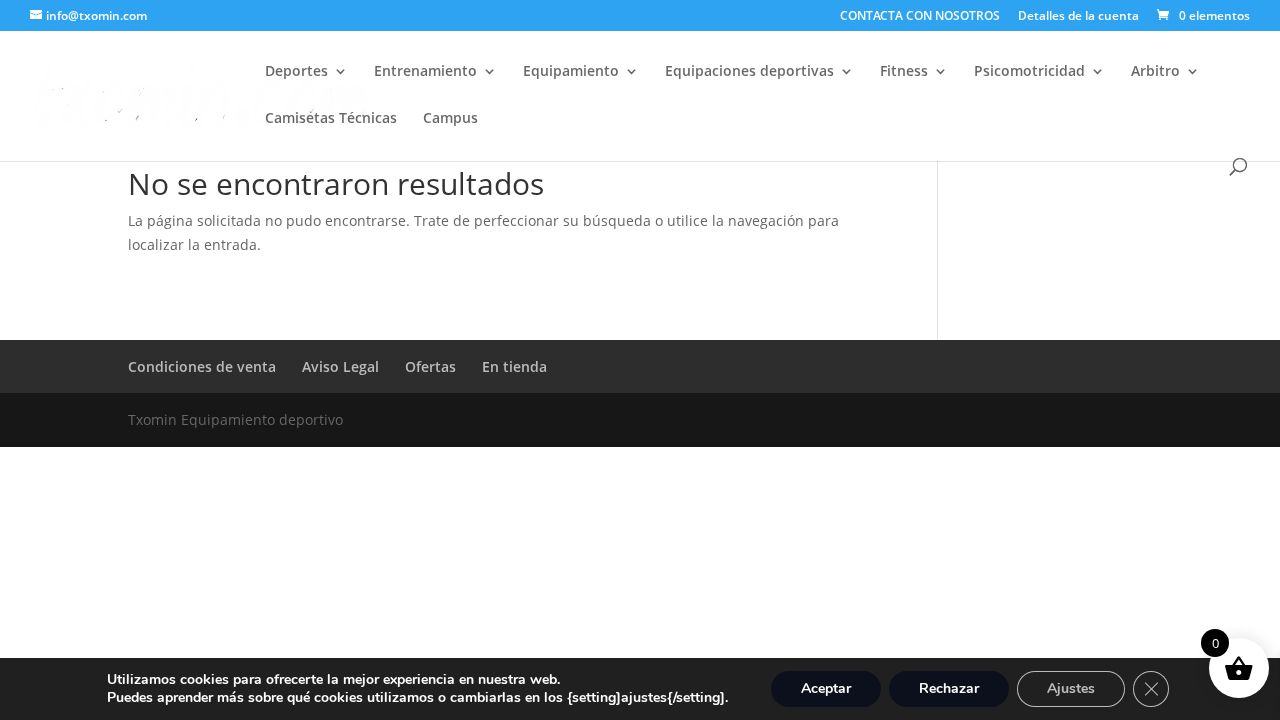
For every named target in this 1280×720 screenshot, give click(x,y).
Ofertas (430, 366)
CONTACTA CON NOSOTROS (920, 17)
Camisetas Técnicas (331, 119)
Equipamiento (571, 72)
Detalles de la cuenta (1078, 17)
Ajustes (1071, 688)
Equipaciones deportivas (749, 72)
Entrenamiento (425, 72)
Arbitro (1155, 72)
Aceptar (826, 688)
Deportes (296, 72)
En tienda (514, 366)
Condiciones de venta (202, 366)
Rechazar (949, 688)
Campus (450, 119)
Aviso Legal (340, 366)
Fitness (904, 72)
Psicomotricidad (1029, 72)
